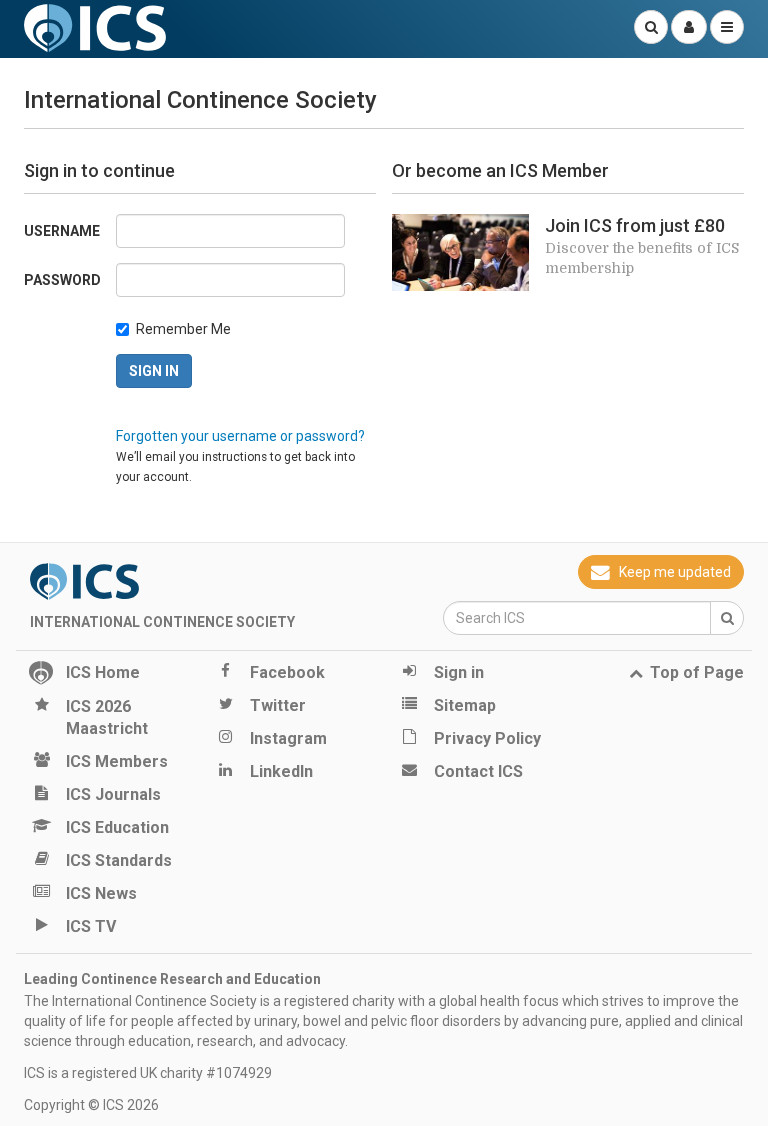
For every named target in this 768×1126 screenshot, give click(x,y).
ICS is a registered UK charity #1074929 (148, 1073)
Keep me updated (675, 572)
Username (62, 231)
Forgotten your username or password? (240, 436)
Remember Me (183, 329)
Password (62, 280)
